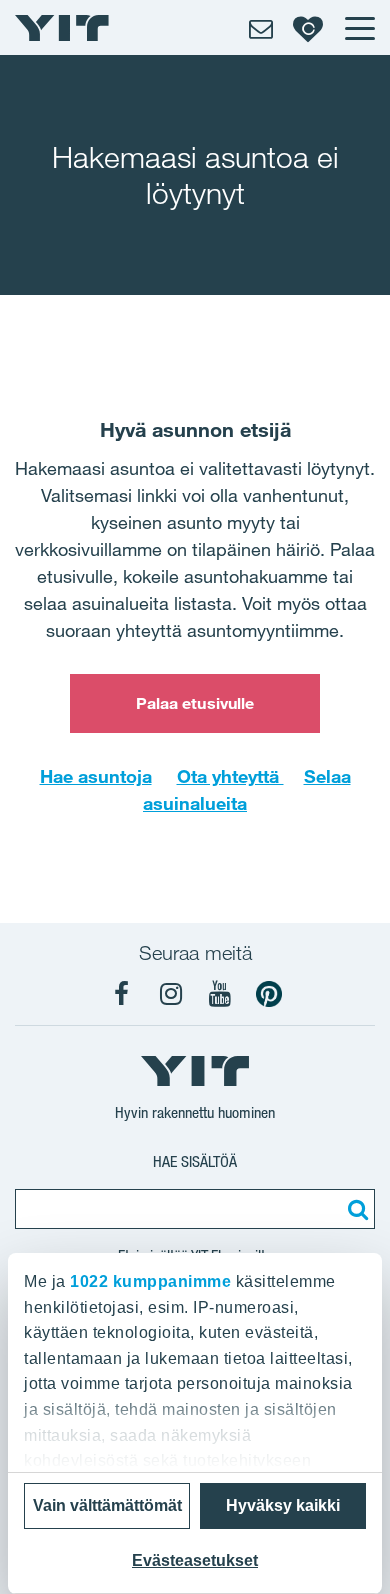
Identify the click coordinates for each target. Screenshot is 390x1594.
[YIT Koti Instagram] (171, 994)
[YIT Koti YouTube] (220, 994)
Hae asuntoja (96, 776)
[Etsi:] (355, 1209)
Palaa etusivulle (195, 703)
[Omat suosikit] (308, 28)
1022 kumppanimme (150, 1281)
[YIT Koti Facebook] (122, 994)
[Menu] (359, 28)
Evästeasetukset (195, 1560)
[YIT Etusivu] (62, 28)
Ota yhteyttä (230, 776)
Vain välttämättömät (107, 1505)
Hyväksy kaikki (283, 1505)
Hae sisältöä (195, 1161)
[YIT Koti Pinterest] (269, 994)
